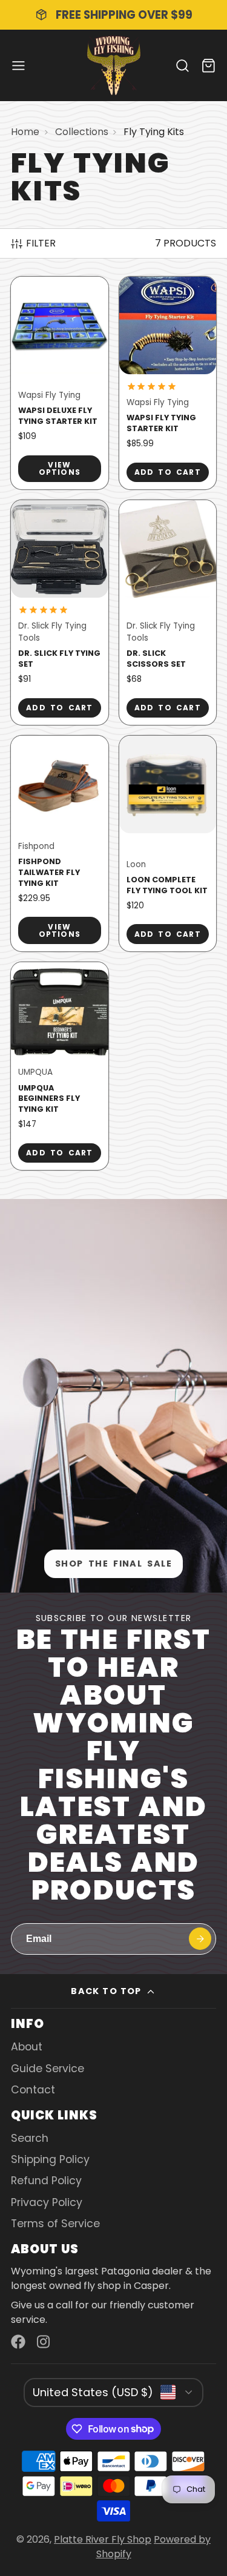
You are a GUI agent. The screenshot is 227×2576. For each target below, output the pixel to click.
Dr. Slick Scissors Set (168, 613)
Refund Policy (46, 2181)
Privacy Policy (47, 2202)
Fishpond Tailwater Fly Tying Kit (60, 844)
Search (30, 2138)
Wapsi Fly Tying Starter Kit (168, 383)
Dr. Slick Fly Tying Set (60, 613)
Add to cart (168, 472)
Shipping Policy (50, 2159)
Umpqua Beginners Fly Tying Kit (60, 1066)
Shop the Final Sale (113, 1564)
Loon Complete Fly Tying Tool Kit (168, 844)
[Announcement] (113, 15)
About (27, 2047)
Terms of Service (55, 2224)
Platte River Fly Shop (103, 2539)
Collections (82, 132)
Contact (33, 2090)
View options (60, 468)
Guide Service (48, 2069)
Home (25, 132)
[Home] (114, 65)
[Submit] (200, 1939)
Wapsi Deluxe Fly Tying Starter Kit (60, 383)
